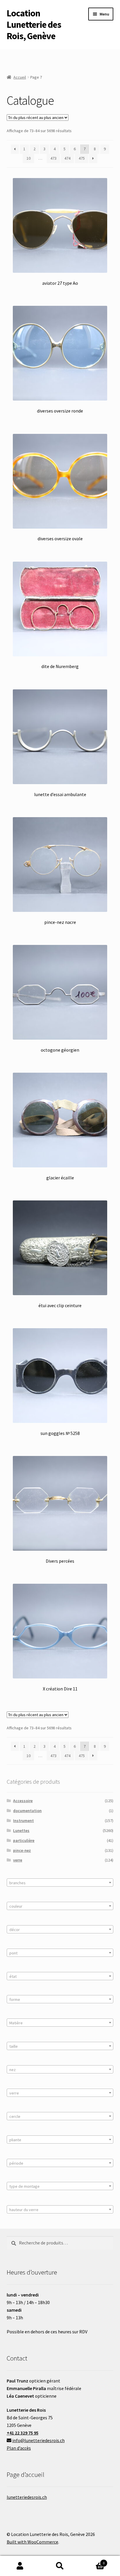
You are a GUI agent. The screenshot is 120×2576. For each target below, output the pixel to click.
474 (67, 158)
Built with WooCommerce (32, 2542)
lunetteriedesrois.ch (27, 2497)
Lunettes (21, 1830)
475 (82, 158)
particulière (24, 1840)
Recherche (60, 2566)
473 (53, 158)
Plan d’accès (19, 2448)
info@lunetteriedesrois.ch (38, 2440)
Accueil (20, 77)
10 (29, 158)
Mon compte (20, 2566)
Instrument (23, 1821)
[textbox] (60, 1883)
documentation (27, 1811)
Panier (92, 2561)
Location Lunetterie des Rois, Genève (34, 25)
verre (18, 1860)
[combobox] (60, 1883)
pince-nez (22, 1850)
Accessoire (23, 1801)
